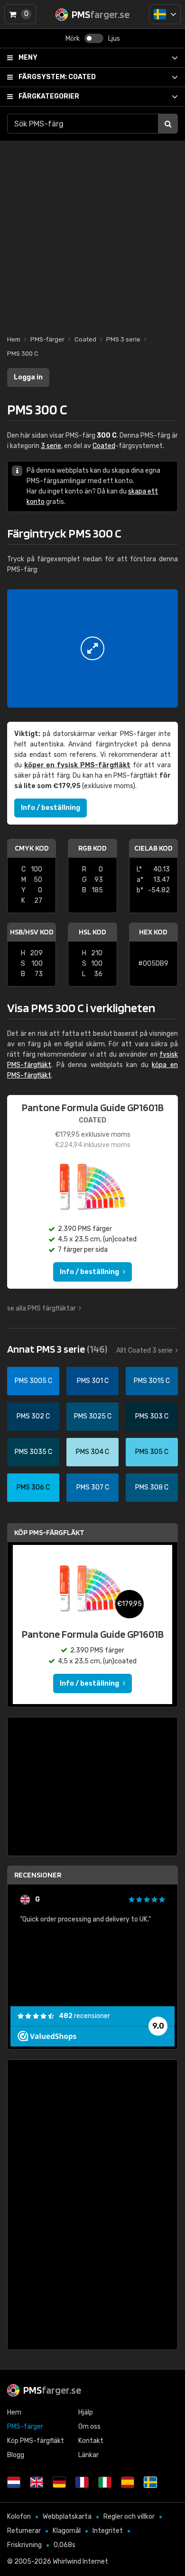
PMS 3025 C (93, 1416)
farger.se (52, 2390)
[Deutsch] (59, 2482)
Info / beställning (51, 808)
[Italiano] (105, 2482)
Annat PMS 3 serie (57, 1349)
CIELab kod (153, 848)
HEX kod (153, 932)
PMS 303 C (152, 1416)
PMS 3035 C (33, 1452)
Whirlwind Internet (80, 2562)
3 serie (51, 446)
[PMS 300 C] (92, 648)
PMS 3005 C (33, 1381)
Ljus (114, 39)
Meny (28, 58)
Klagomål (67, 2531)
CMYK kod (32, 848)
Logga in (28, 377)
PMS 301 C (93, 1381)
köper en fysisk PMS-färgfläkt (77, 765)
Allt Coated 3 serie (144, 1351)
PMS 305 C (152, 1452)
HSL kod (92, 932)
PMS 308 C (152, 1487)
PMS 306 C (33, 1487)
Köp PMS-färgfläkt (49, 1532)
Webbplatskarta (67, 2517)
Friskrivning (24, 2545)
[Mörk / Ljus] (94, 38)
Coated (57, 77)
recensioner (84, 2016)
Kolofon (19, 2517)
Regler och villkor (129, 2517)
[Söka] (168, 124)
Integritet (108, 2531)
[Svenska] (165, 14)
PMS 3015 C (152, 1381)
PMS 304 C (92, 1452)
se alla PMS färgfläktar (42, 1308)
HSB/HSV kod (32, 932)
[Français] (82, 2482)
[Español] (128, 2482)
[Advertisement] (92, 233)
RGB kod (92, 848)
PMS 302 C (33, 1416)
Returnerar (24, 2531)
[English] (37, 2482)
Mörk (73, 39)
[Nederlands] (14, 2482)
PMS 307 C (93, 1487)
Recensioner (38, 1875)
